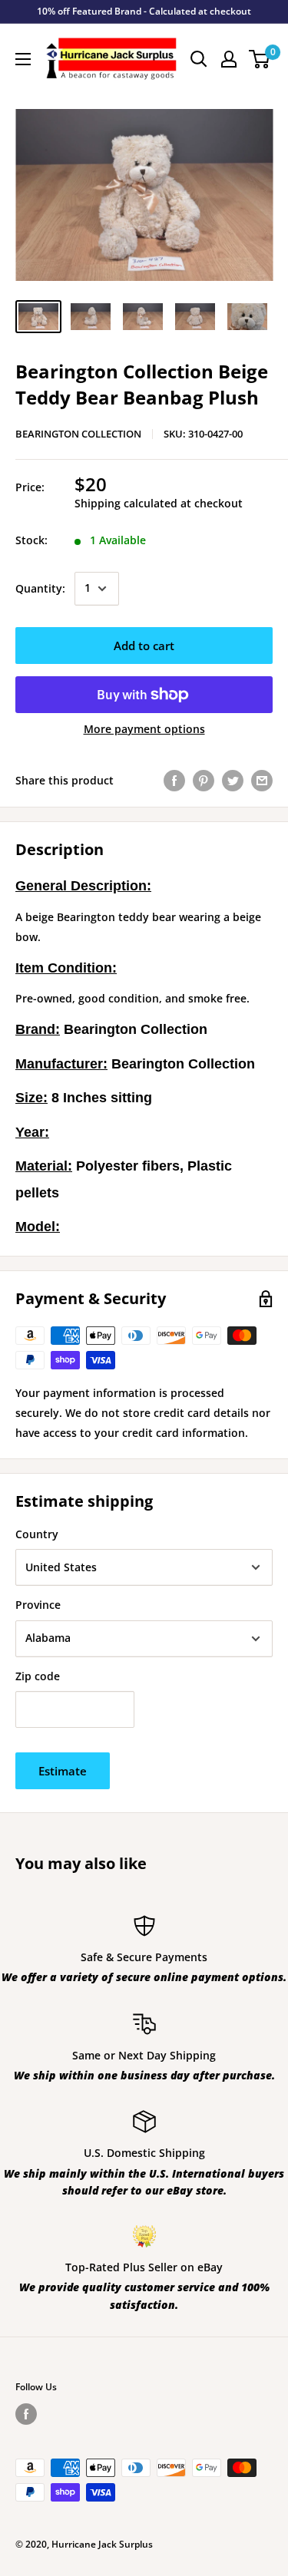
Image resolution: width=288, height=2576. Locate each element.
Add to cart (144, 646)
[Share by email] (262, 781)
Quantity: (40, 588)
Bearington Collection (78, 434)
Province (38, 1605)
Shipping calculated (126, 503)
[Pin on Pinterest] (204, 781)
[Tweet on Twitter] (233, 781)
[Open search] (199, 59)
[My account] (229, 59)
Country (37, 1534)
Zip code (38, 1676)
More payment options (144, 729)
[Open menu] (23, 59)
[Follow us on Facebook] (26, 2414)
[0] (260, 59)
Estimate (63, 1771)
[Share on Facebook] (174, 781)
